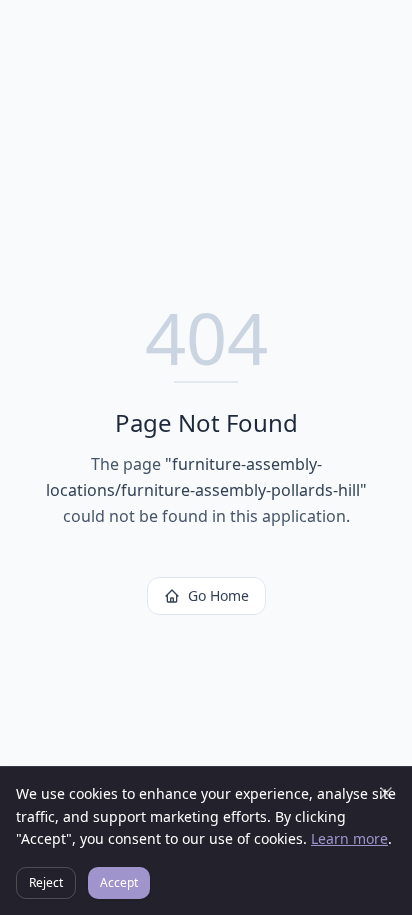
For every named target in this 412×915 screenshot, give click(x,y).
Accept (119, 882)
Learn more (349, 838)
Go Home (218, 595)
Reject (46, 882)
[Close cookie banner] (386, 793)
